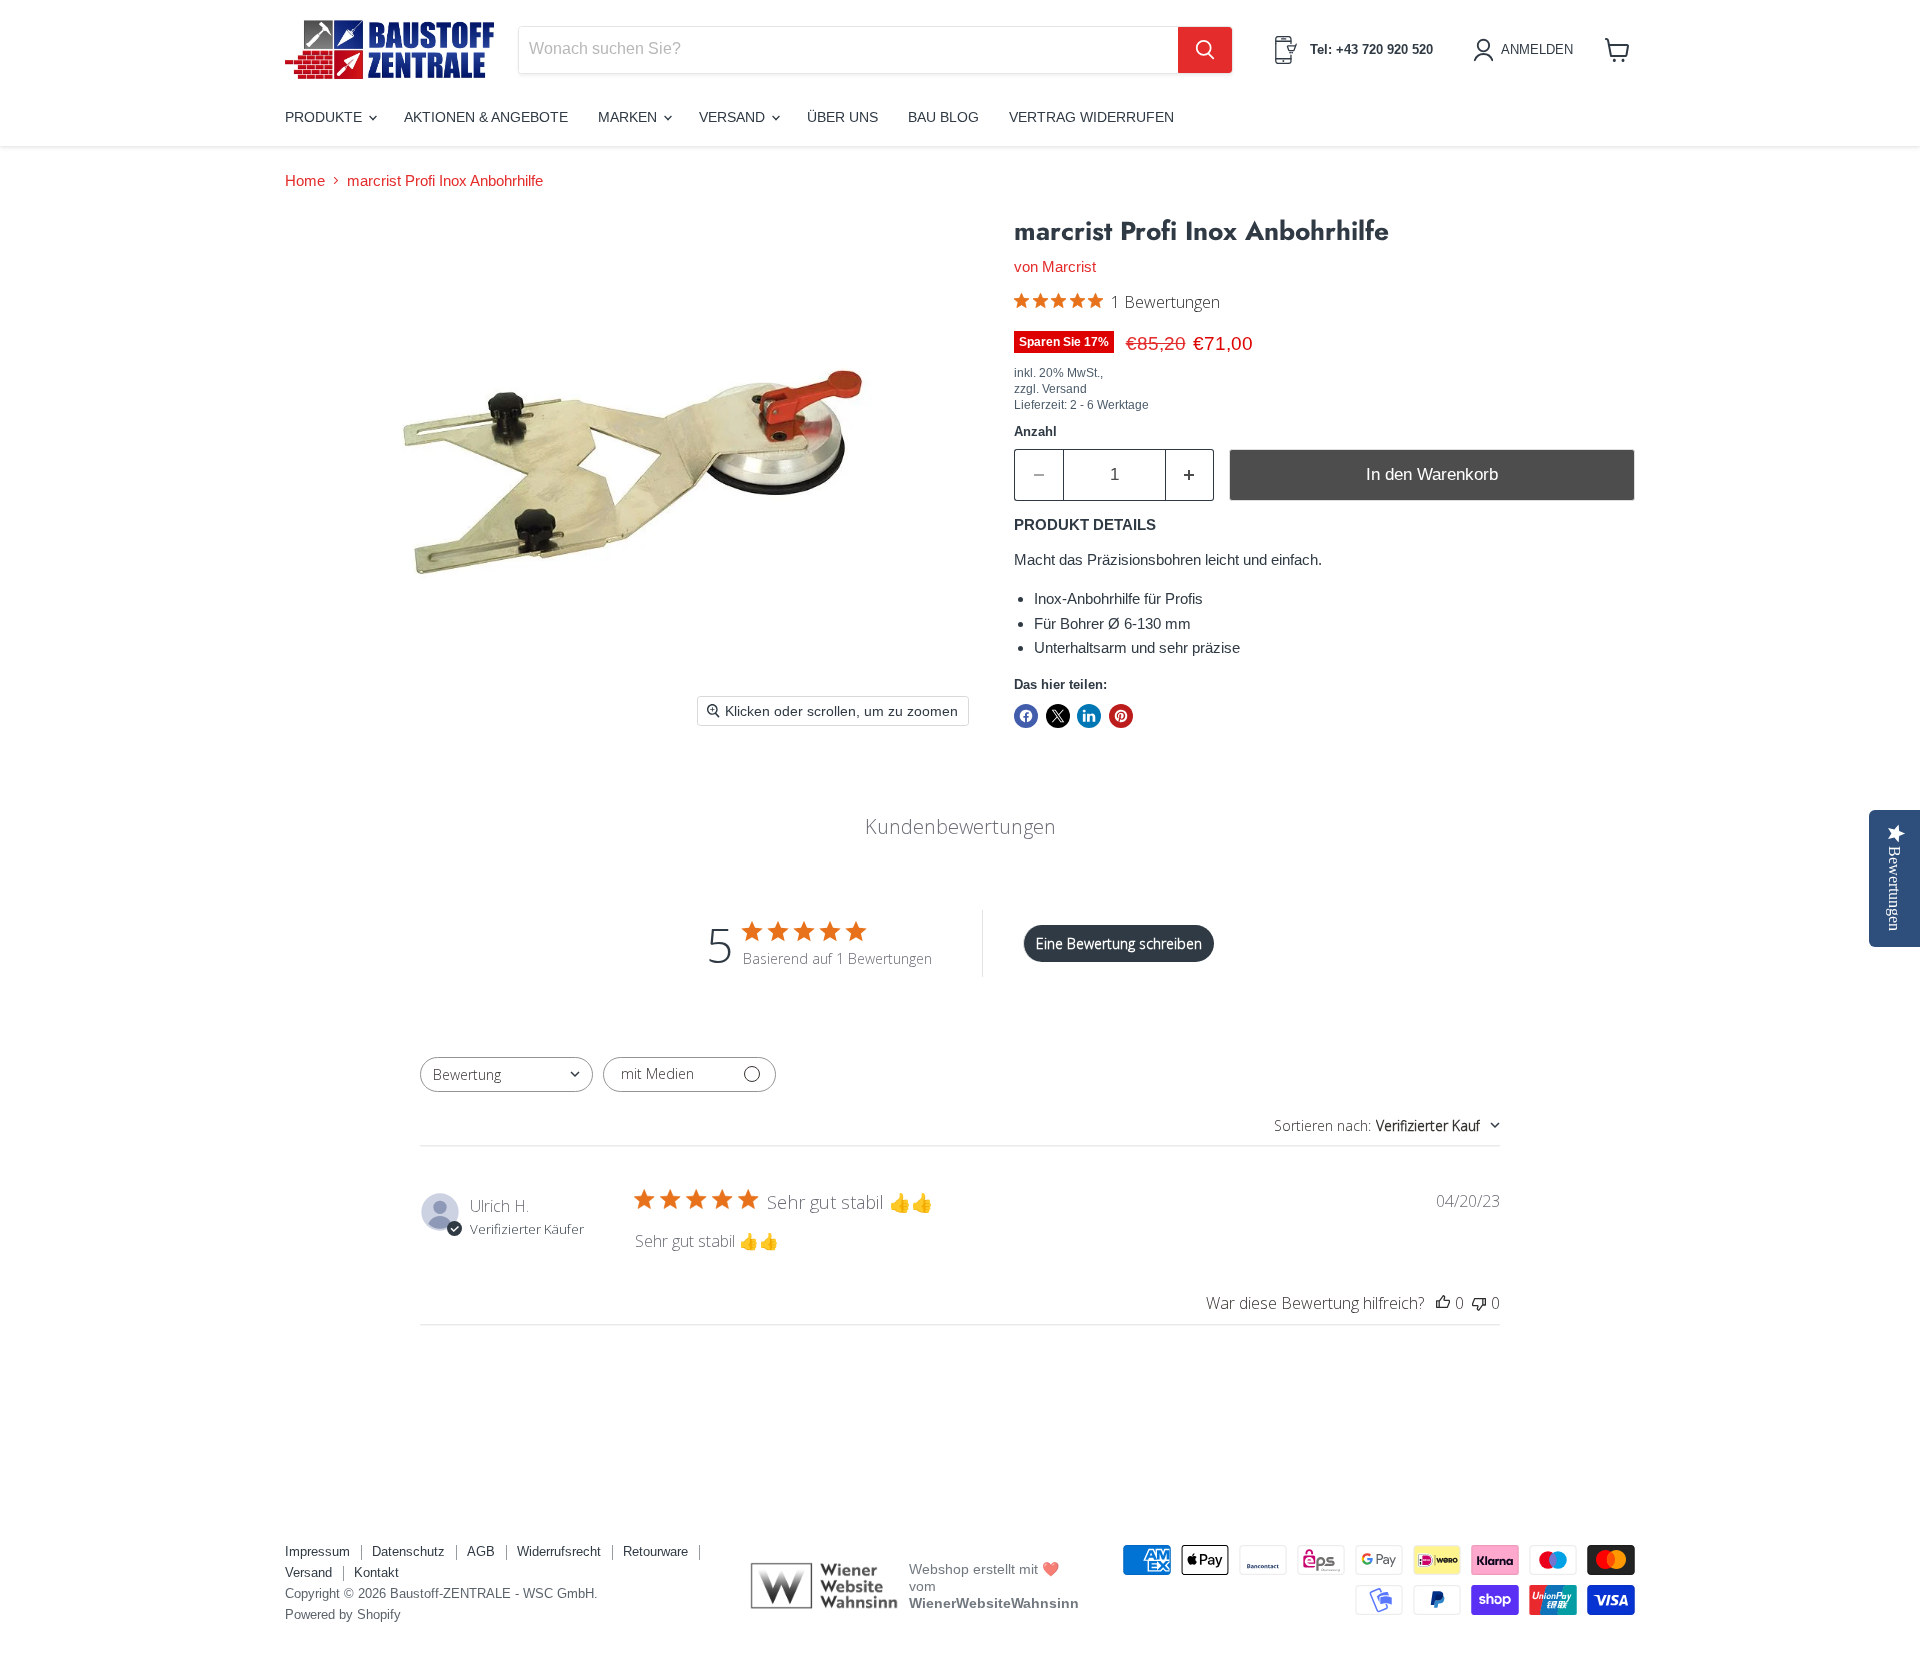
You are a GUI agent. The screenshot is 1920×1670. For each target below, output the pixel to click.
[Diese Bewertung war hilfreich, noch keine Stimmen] (1443, 1303)
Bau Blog (943, 117)
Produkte (325, 117)
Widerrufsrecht (559, 1551)
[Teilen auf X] (1058, 716)
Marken (629, 117)
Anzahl (1035, 431)
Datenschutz (408, 1551)
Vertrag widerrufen (1091, 117)
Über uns (842, 117)
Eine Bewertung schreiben (1119, 943)
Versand (734, 117)
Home (305, 180)
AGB (481, 1551)
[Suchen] (1205, 50)
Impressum (317, 1551)
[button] (1526, 50)
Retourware (655, 1551)
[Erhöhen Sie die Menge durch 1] (1190, 474)
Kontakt (376, 1572)
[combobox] (506, 1074)
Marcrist (1069, 266)
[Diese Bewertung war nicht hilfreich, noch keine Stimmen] (1479, 1303)
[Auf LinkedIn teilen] (1089, 716)
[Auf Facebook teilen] (1026, 716)
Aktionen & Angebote (486, 117)
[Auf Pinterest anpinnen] (1121, 716)
